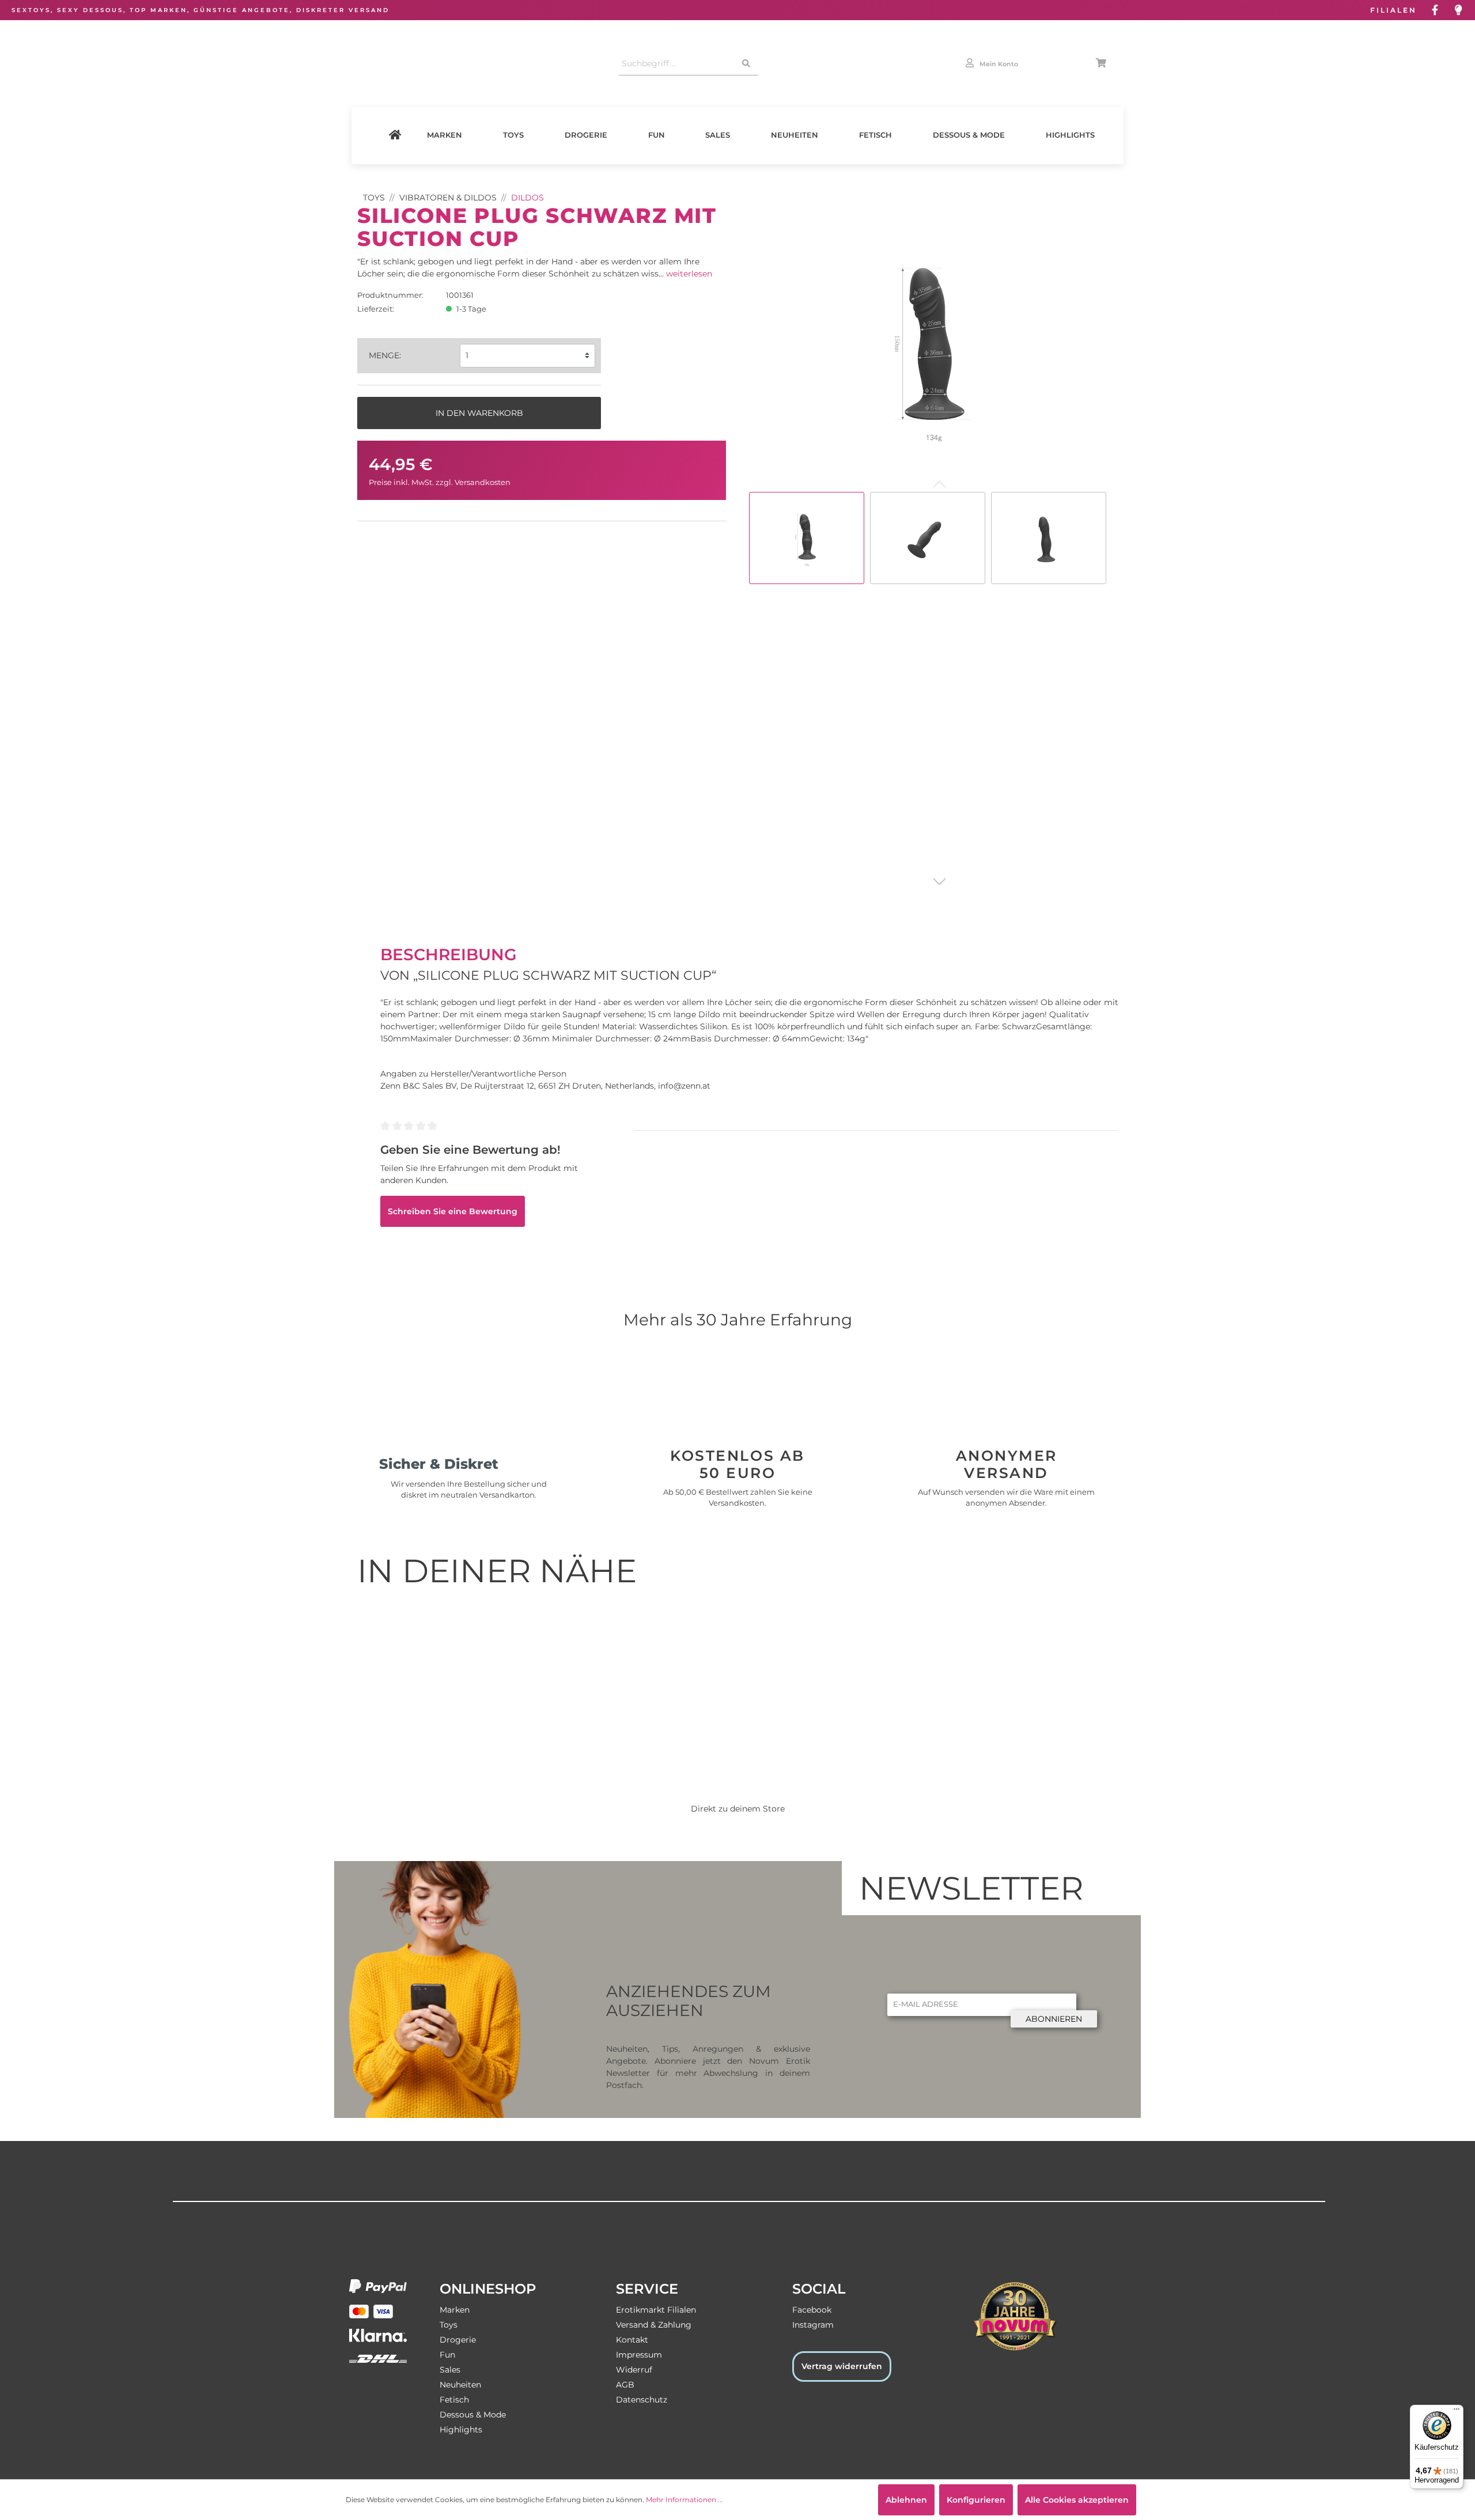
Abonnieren (1054, 2019)
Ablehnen (906, 2500)
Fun (657, 135)
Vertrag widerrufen (842, 2366)
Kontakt (632, 2340)
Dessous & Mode (969, 135)
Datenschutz (642, 2400)
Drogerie (586, 135)
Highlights (1070, 135)
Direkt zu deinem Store (738, 1809)
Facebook (812, 2310)
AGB (625, 2385)
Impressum (639, 2355)
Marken (445, 135)
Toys (513, 135)
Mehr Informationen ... (684, 2500)
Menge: (385, 355)
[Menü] (1457, 2412)
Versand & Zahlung (654, 2325)
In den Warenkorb (479, 413)
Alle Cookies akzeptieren (1077, 2500)
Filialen (1393, 10)
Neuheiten (795, 135)
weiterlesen (689, 274)
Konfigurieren (976, 2500)
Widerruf (634, 2370)
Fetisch (875, 135)
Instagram (813, 2325)
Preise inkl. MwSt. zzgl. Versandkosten (440, 482)
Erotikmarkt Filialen (656, 2310)
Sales (718, 135)
